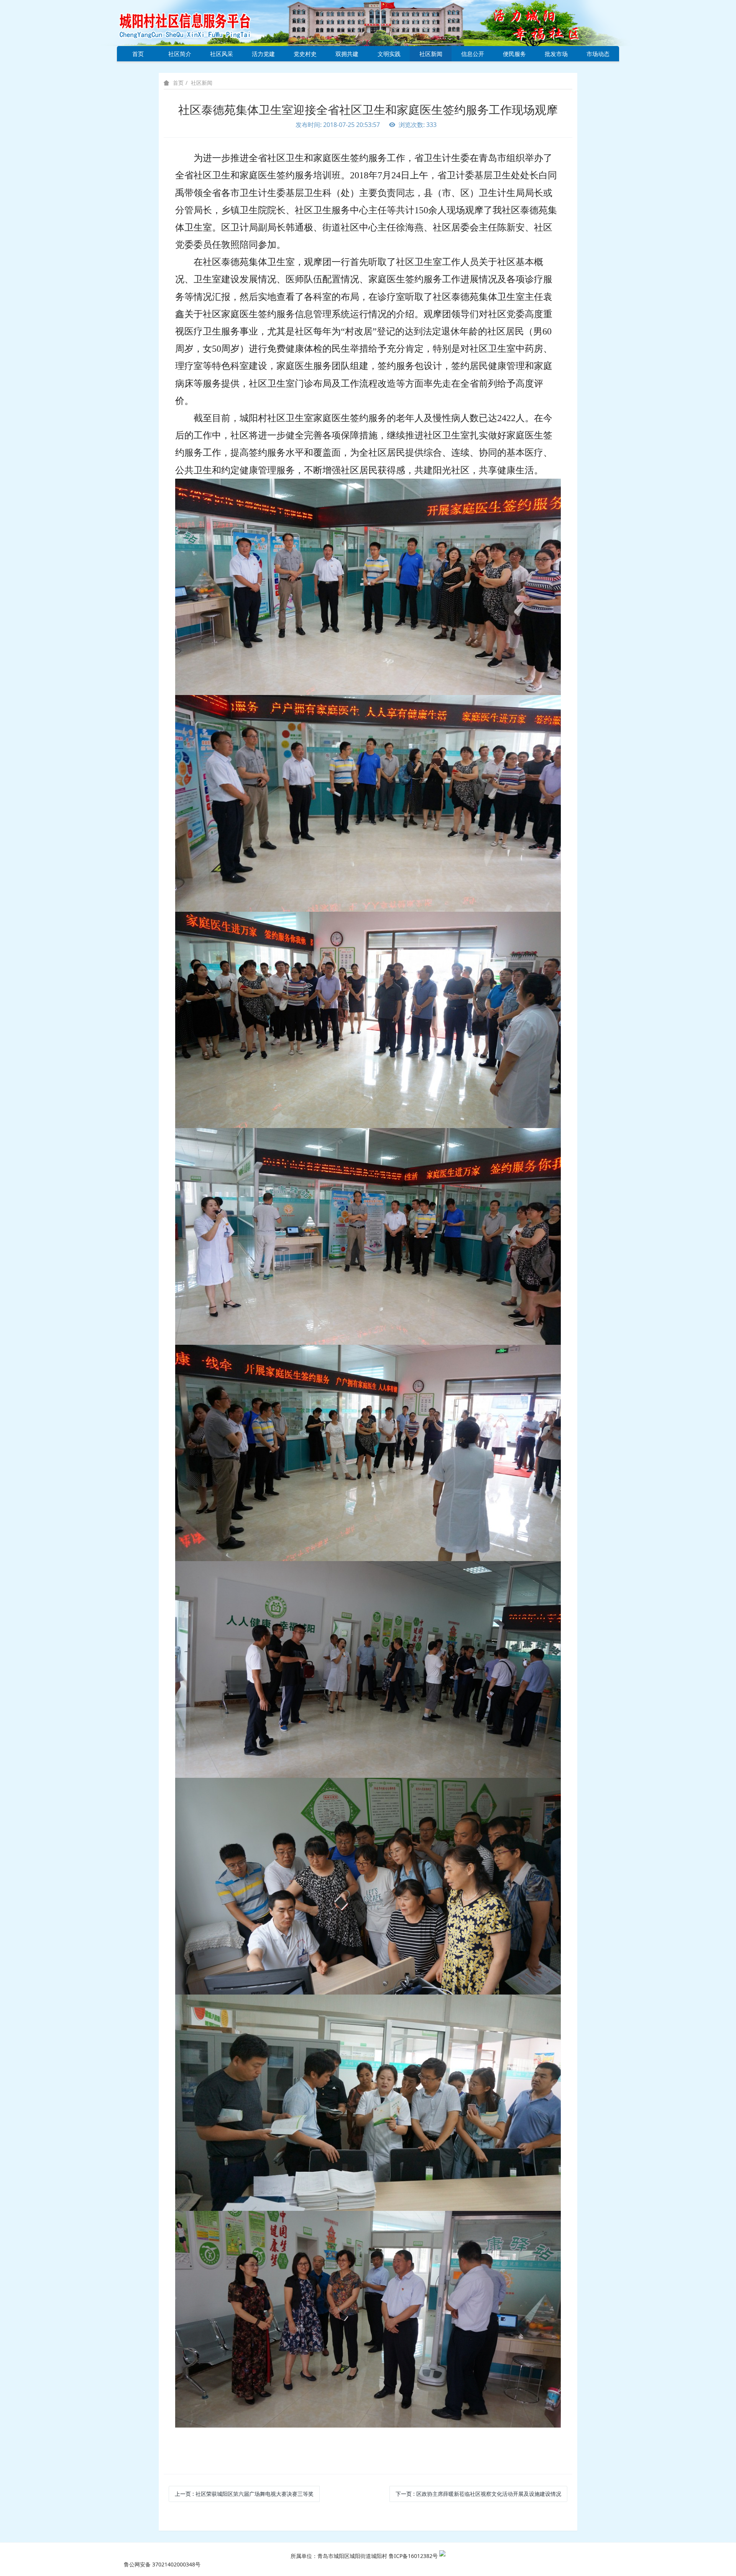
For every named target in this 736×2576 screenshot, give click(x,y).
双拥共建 (347, 54)
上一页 (244, 2494)
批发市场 (556, 54)
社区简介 (180, 54)
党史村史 (305, 54)
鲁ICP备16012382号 (413, 2556)
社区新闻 (431, 54)
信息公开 (473, 54)
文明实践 (389, 54)
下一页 (478, 2494)
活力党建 (263, 54)
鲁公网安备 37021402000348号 (162, 2564)
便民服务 (514, 54)
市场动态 (598, 54)
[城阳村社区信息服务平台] (194, 22)
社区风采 (222, 54)
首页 (138, 54)
